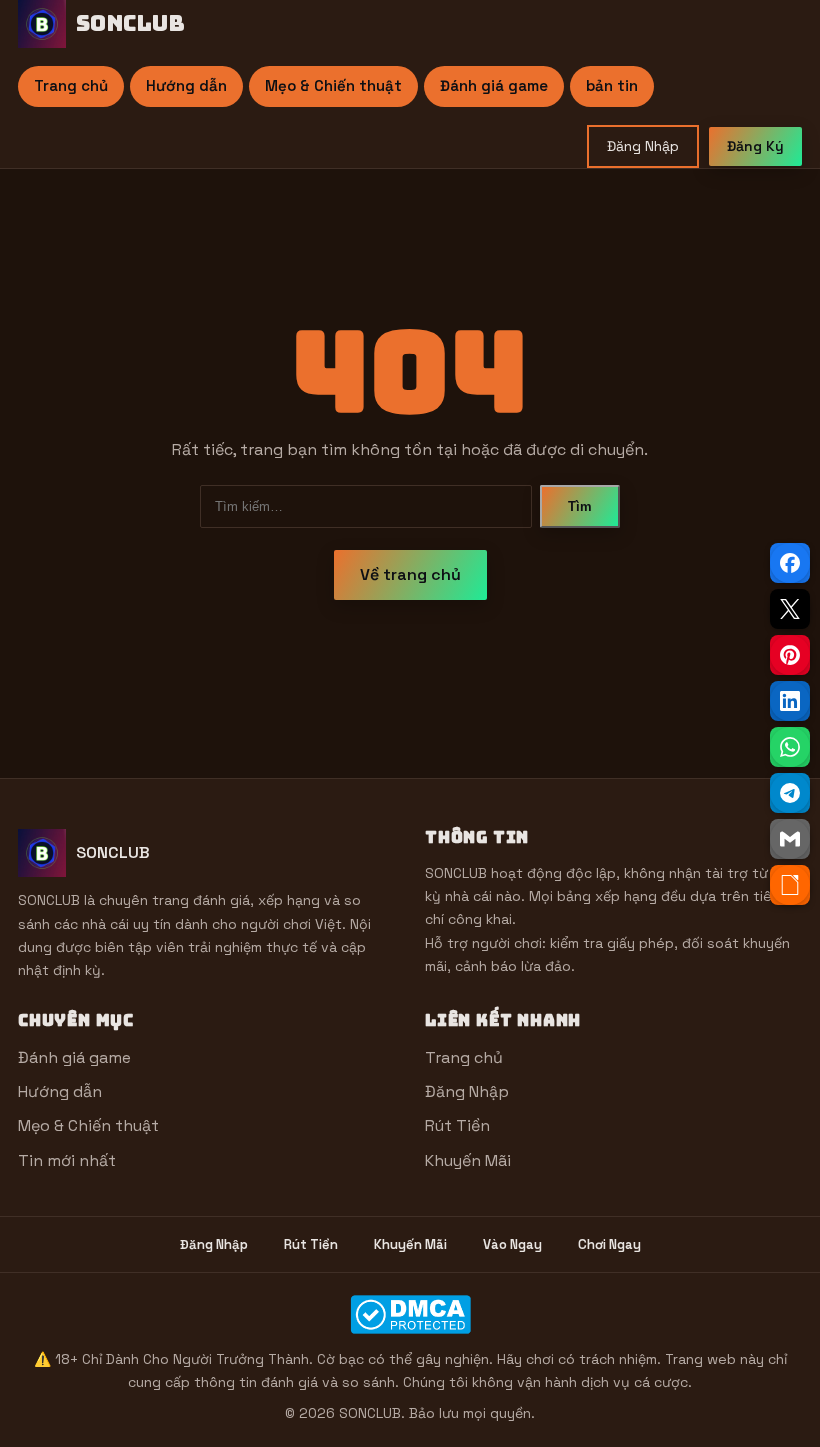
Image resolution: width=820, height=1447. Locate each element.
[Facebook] (790, 563)
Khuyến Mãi (468, 1160)
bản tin (612, 85)
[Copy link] (790, 885)
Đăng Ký (755, 146)
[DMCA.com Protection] (410, 1314)
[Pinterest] (790, 655)
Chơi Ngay (609, 1244)
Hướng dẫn (186, 85)
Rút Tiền (457, 1125)
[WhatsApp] (790, 747)
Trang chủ (71, 85)
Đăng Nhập (643, 146)
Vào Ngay (512, 1244)
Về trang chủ (410, 574)
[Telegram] (790, 793)
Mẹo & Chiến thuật (333, 85)
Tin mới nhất (67, 1160)
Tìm (580, 506)
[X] (790, 609)
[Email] (790, 839)
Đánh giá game (494, 85)
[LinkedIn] (790, 701)
